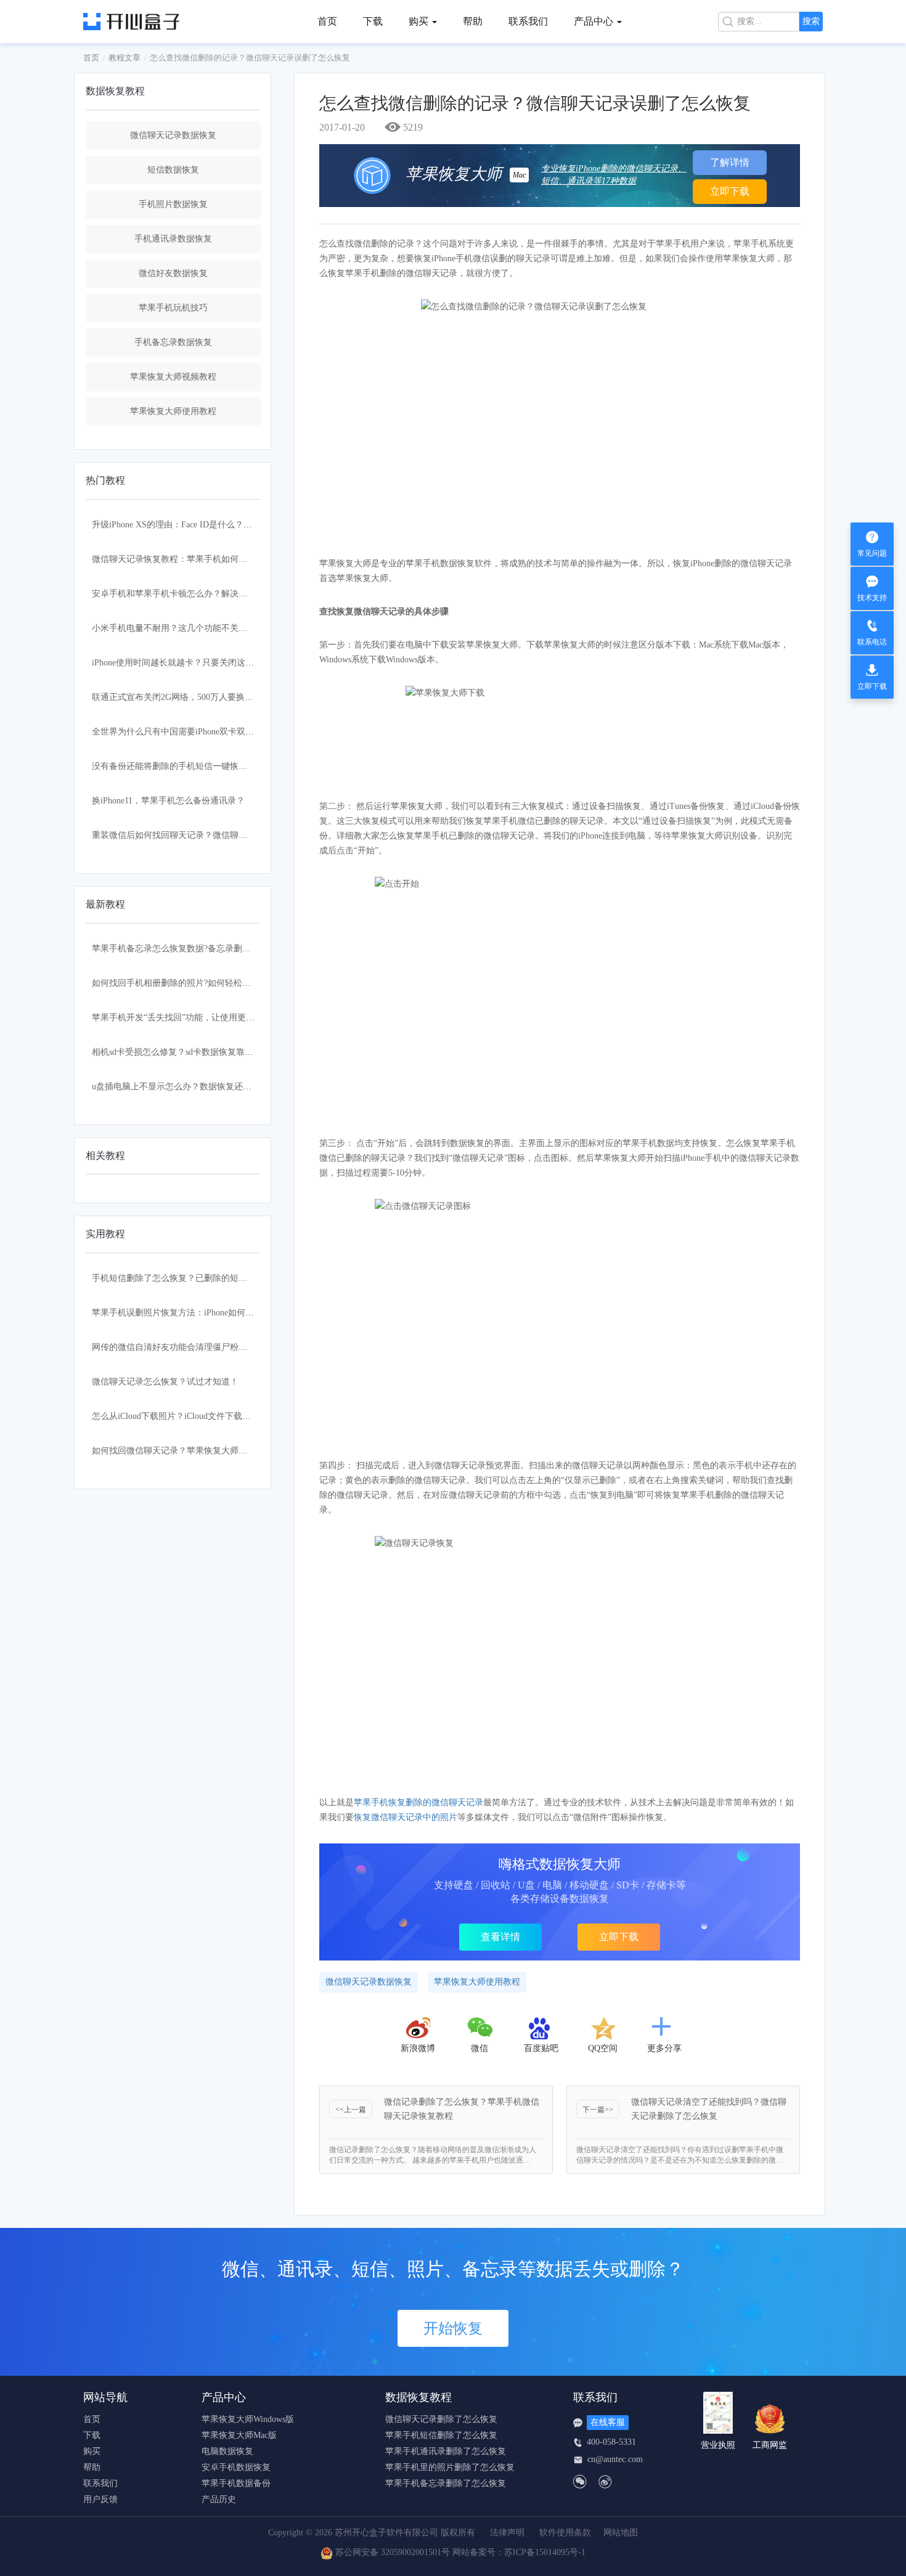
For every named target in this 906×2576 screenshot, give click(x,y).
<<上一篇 (351, 2110)
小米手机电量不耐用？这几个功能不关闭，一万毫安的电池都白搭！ (221, 628)
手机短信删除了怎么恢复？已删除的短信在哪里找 (187, 1278)
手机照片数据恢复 (173, 204)
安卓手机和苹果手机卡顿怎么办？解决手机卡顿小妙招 (195, 594)
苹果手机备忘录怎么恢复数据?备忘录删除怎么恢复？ (193, 949)
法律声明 (507, 2533)
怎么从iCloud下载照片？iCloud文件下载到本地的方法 (193, 1416)
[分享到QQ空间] (603, 2028)
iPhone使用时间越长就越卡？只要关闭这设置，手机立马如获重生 (216, 663)
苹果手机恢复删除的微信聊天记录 (418, 1802)
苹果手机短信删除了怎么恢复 (441, 2436)
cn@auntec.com (615, 2460)
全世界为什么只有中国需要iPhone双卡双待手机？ (186, 732)
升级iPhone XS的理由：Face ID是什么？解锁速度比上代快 (202, 525)
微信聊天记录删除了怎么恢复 (441, 2420)
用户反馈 (100, 2500)
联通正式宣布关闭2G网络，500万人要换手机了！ (186, 697)
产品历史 (219, 2500)
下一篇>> (598, 2110)
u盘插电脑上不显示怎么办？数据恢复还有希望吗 (185, 1087)
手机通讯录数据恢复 (173, 239)
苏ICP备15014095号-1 (545, 2553)
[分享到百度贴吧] (541, 2028)
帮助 (473, 21)
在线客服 (608, 2422)
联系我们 (528, 21)
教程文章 (124, 58)
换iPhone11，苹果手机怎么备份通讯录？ (168, 801)
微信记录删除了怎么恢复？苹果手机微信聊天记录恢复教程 (462, 2109)
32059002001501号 (415, 2553)
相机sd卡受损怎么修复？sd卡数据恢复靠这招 (177, 1052)
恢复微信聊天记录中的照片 (406, 1817)
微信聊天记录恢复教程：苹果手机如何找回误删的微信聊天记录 (213, 559)
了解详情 (730, 162)
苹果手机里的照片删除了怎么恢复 (450, 2468)
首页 (327, 21)
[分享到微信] (481, 2028)
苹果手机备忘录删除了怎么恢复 (446, 2484)
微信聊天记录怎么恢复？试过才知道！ (165, 1382)
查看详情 (500, 1937)
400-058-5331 (611, 2442)
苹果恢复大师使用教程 (173, 411)
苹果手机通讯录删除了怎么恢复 (446, 2452)
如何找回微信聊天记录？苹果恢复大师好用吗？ (182, 1451)
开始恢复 (453, 2328)
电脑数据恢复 (227, 2452)
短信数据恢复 (173, 170)
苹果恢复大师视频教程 (173, 377)
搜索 (811, 21)
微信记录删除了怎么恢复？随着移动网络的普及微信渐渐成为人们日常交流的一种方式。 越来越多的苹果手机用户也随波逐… (433, 2155)
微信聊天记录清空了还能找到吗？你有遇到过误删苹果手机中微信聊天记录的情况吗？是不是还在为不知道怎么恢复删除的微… (680, 2155)
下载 (373, 21)
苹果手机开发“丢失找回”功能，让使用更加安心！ (186, 1018)
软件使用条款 (565, 2533)
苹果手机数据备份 (236, 2484)
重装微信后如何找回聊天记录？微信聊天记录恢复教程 (195, 835)
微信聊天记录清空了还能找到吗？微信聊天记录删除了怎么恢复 (709, 2109)
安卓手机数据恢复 (236, 2468)
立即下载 (730, 191)
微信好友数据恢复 (173, 273)
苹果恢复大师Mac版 (239, 2436)
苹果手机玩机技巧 (173, 308)
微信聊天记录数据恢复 (173, 135)
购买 (92, 2452)
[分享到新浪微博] (418, 2028)
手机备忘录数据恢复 (173, 342)
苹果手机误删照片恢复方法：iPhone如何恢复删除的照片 (199, 1313)
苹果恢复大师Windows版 (248, 2420)
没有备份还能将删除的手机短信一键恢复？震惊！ (187, 766)
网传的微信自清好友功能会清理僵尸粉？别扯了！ (187, 1347)
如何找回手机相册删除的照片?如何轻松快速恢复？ (189, 983)
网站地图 (621, 2533)
